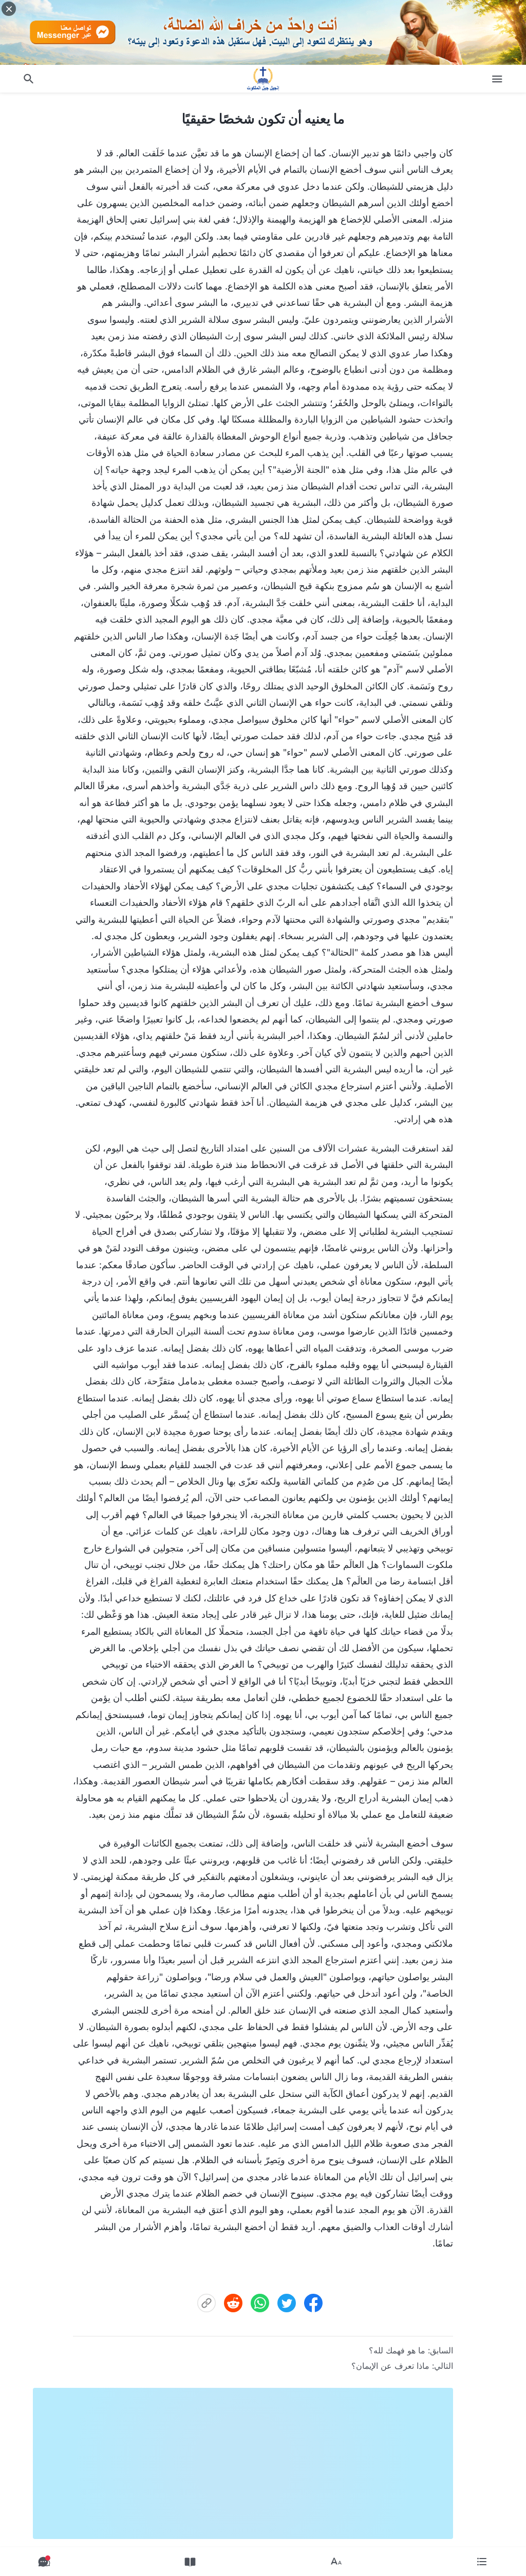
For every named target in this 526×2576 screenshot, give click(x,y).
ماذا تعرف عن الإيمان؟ (390, 2366)
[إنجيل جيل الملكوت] (263, 79)
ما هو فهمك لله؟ (397, 2350)
